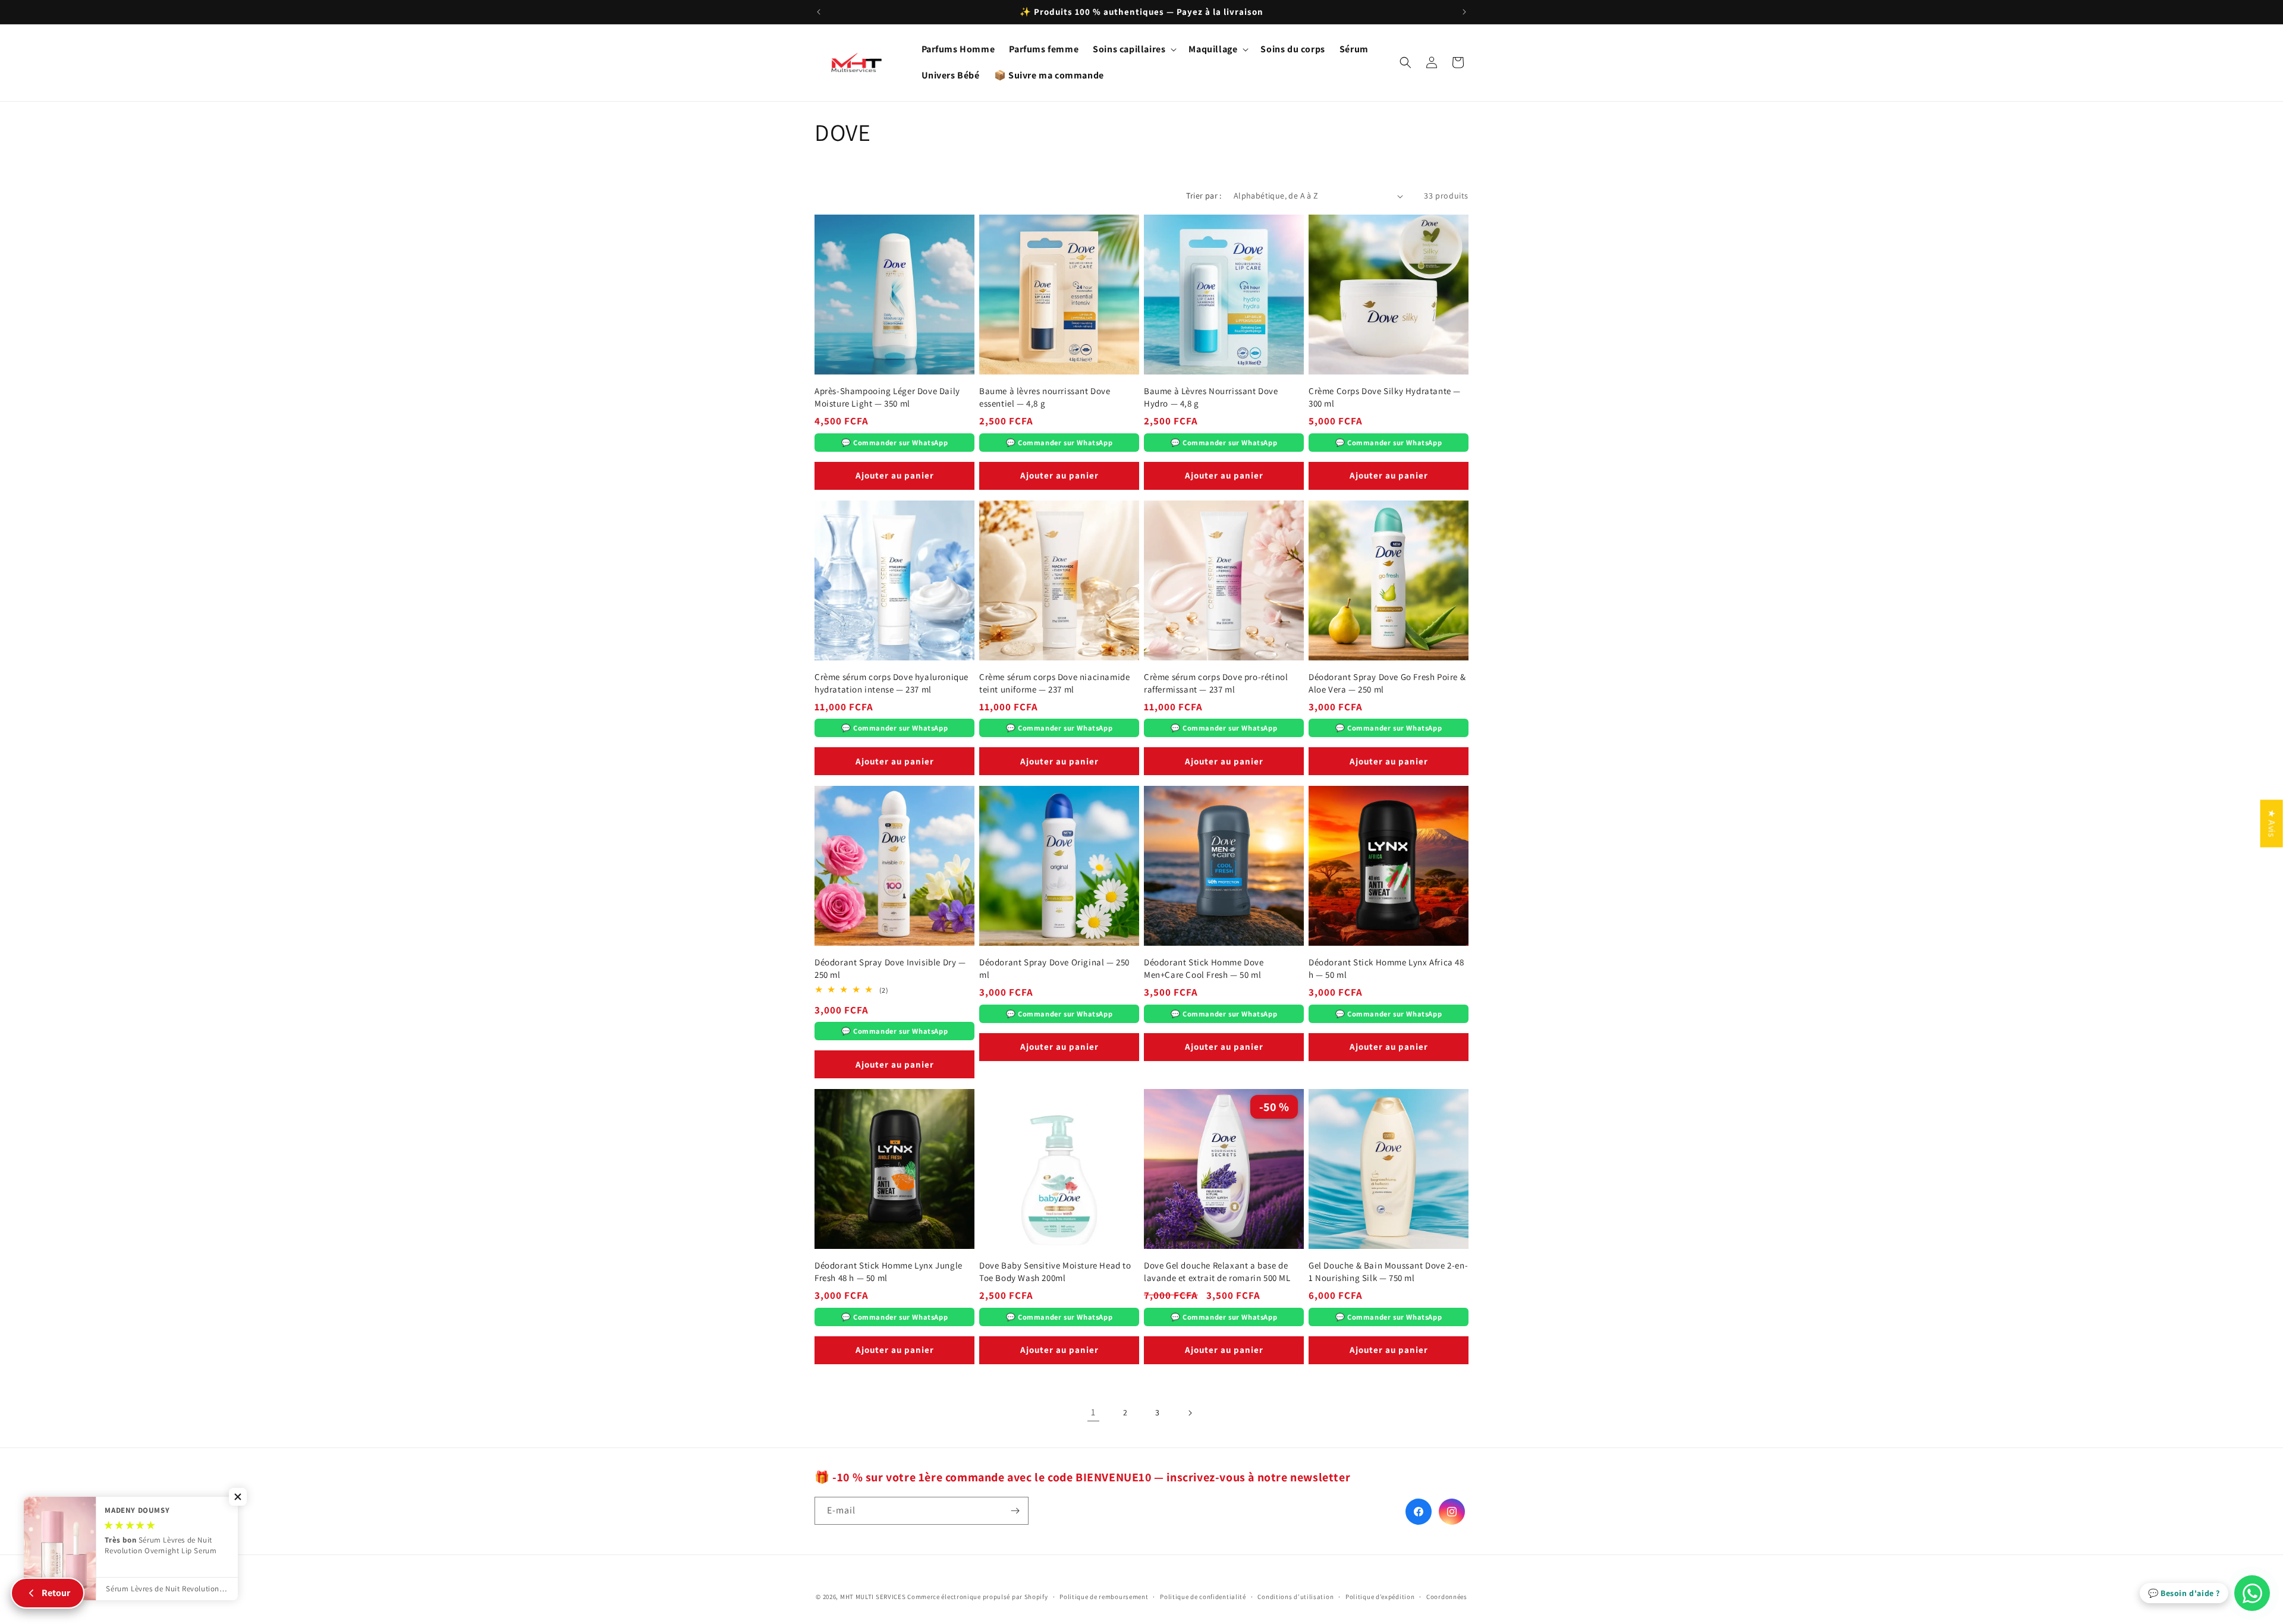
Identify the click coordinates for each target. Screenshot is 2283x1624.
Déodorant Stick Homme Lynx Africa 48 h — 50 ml (1386, 968)
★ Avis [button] (2272, 823)
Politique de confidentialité (1203, 1597)
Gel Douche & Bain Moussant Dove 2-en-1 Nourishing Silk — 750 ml (1388, 1271)
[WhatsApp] (2252, 1593)
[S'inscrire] (1015, 1511)
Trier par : (1204, 196)
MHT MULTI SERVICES (873, 1597)
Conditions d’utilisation (1295, 1597)
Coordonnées (1447, 1597)
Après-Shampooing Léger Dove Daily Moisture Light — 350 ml (887, 397)
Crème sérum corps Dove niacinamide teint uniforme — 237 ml (1054, 683)
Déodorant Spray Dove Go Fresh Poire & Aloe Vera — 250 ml (1387, 683)
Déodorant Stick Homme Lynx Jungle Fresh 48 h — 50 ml (889, 1271)
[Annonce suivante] (1464, 12)
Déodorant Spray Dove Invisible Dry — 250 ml (890, 968)
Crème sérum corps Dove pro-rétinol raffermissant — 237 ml (1216, 683)
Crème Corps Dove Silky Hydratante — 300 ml (1385, 397)
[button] (1133, 50)
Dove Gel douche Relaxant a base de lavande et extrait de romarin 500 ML (1217, 1271)
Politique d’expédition (1380, 1597)
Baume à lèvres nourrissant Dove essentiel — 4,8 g (1045, 397)
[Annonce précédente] (819, 12)
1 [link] (1093, 1412)
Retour (56, 1593)
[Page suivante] (1190, 1413)
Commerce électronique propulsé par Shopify (977, 1597)
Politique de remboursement (1104, 1597)
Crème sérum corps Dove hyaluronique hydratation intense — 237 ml (891, 683)
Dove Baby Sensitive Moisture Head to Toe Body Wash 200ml (1055, 1271)
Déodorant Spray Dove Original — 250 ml (1054, 968)
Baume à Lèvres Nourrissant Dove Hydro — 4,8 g (1211, 397)
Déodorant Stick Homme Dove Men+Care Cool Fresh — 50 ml (1204, 968)
